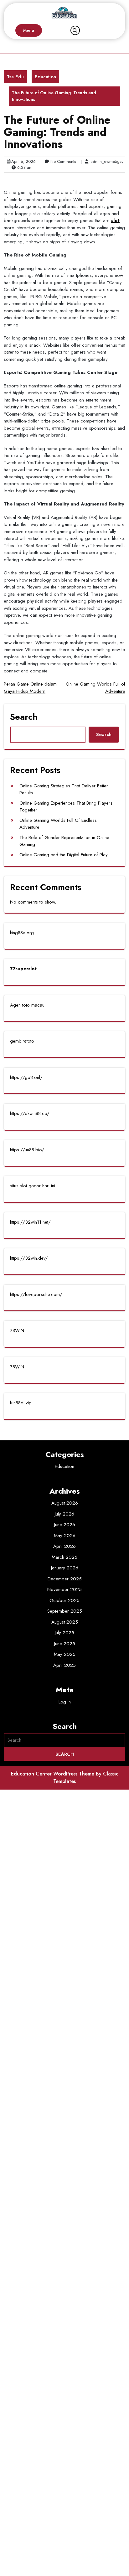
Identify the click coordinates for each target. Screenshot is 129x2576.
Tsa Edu (15, 77)
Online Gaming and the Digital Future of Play (64, 855)
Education (45, 77)
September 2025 (65, 1611)
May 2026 (65, 1536)
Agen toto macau (27, 1005)
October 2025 (64, 1600)
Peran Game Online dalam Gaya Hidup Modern (30, 688)
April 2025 (64, 1665)
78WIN (17, 1330)
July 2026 (64, 1514)
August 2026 (65, 1503)
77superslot (23, 969)
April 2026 (64, 1546)
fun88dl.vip (21, 1403)
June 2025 (65, 1644)
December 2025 (65, 1579)
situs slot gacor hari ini (33, 1186)
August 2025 (65, 1622)
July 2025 (64, 1633)
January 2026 (65, 1568)
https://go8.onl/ (26, 1077)
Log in (65, 1702)
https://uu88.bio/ (27, 1150)
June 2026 (65, 1525)
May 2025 (65, 1654)
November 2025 (64, 1589)
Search (24, 717)
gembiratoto (22, 1041)
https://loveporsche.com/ (36, 1294)
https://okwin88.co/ (30, 1113)
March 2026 (64, 1557)
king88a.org (22, 933)
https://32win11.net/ (30, 1222)
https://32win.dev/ (29, 1258)
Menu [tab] (29, 30)
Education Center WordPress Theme (53, 1774)
